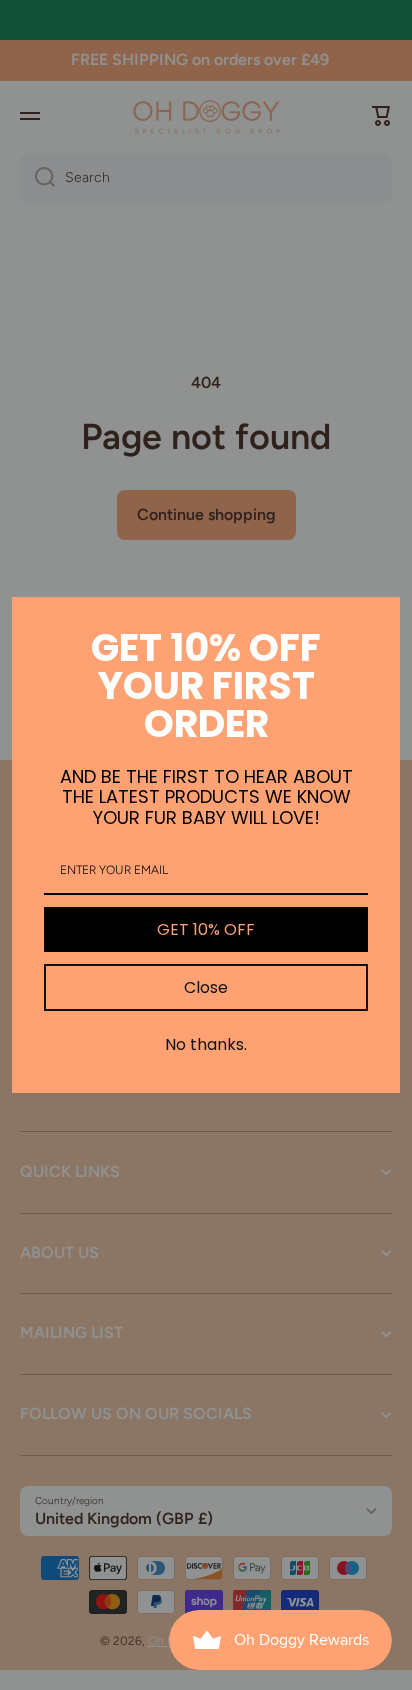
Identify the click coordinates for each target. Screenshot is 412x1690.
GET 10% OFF (206, 929)
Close (206, 987)
